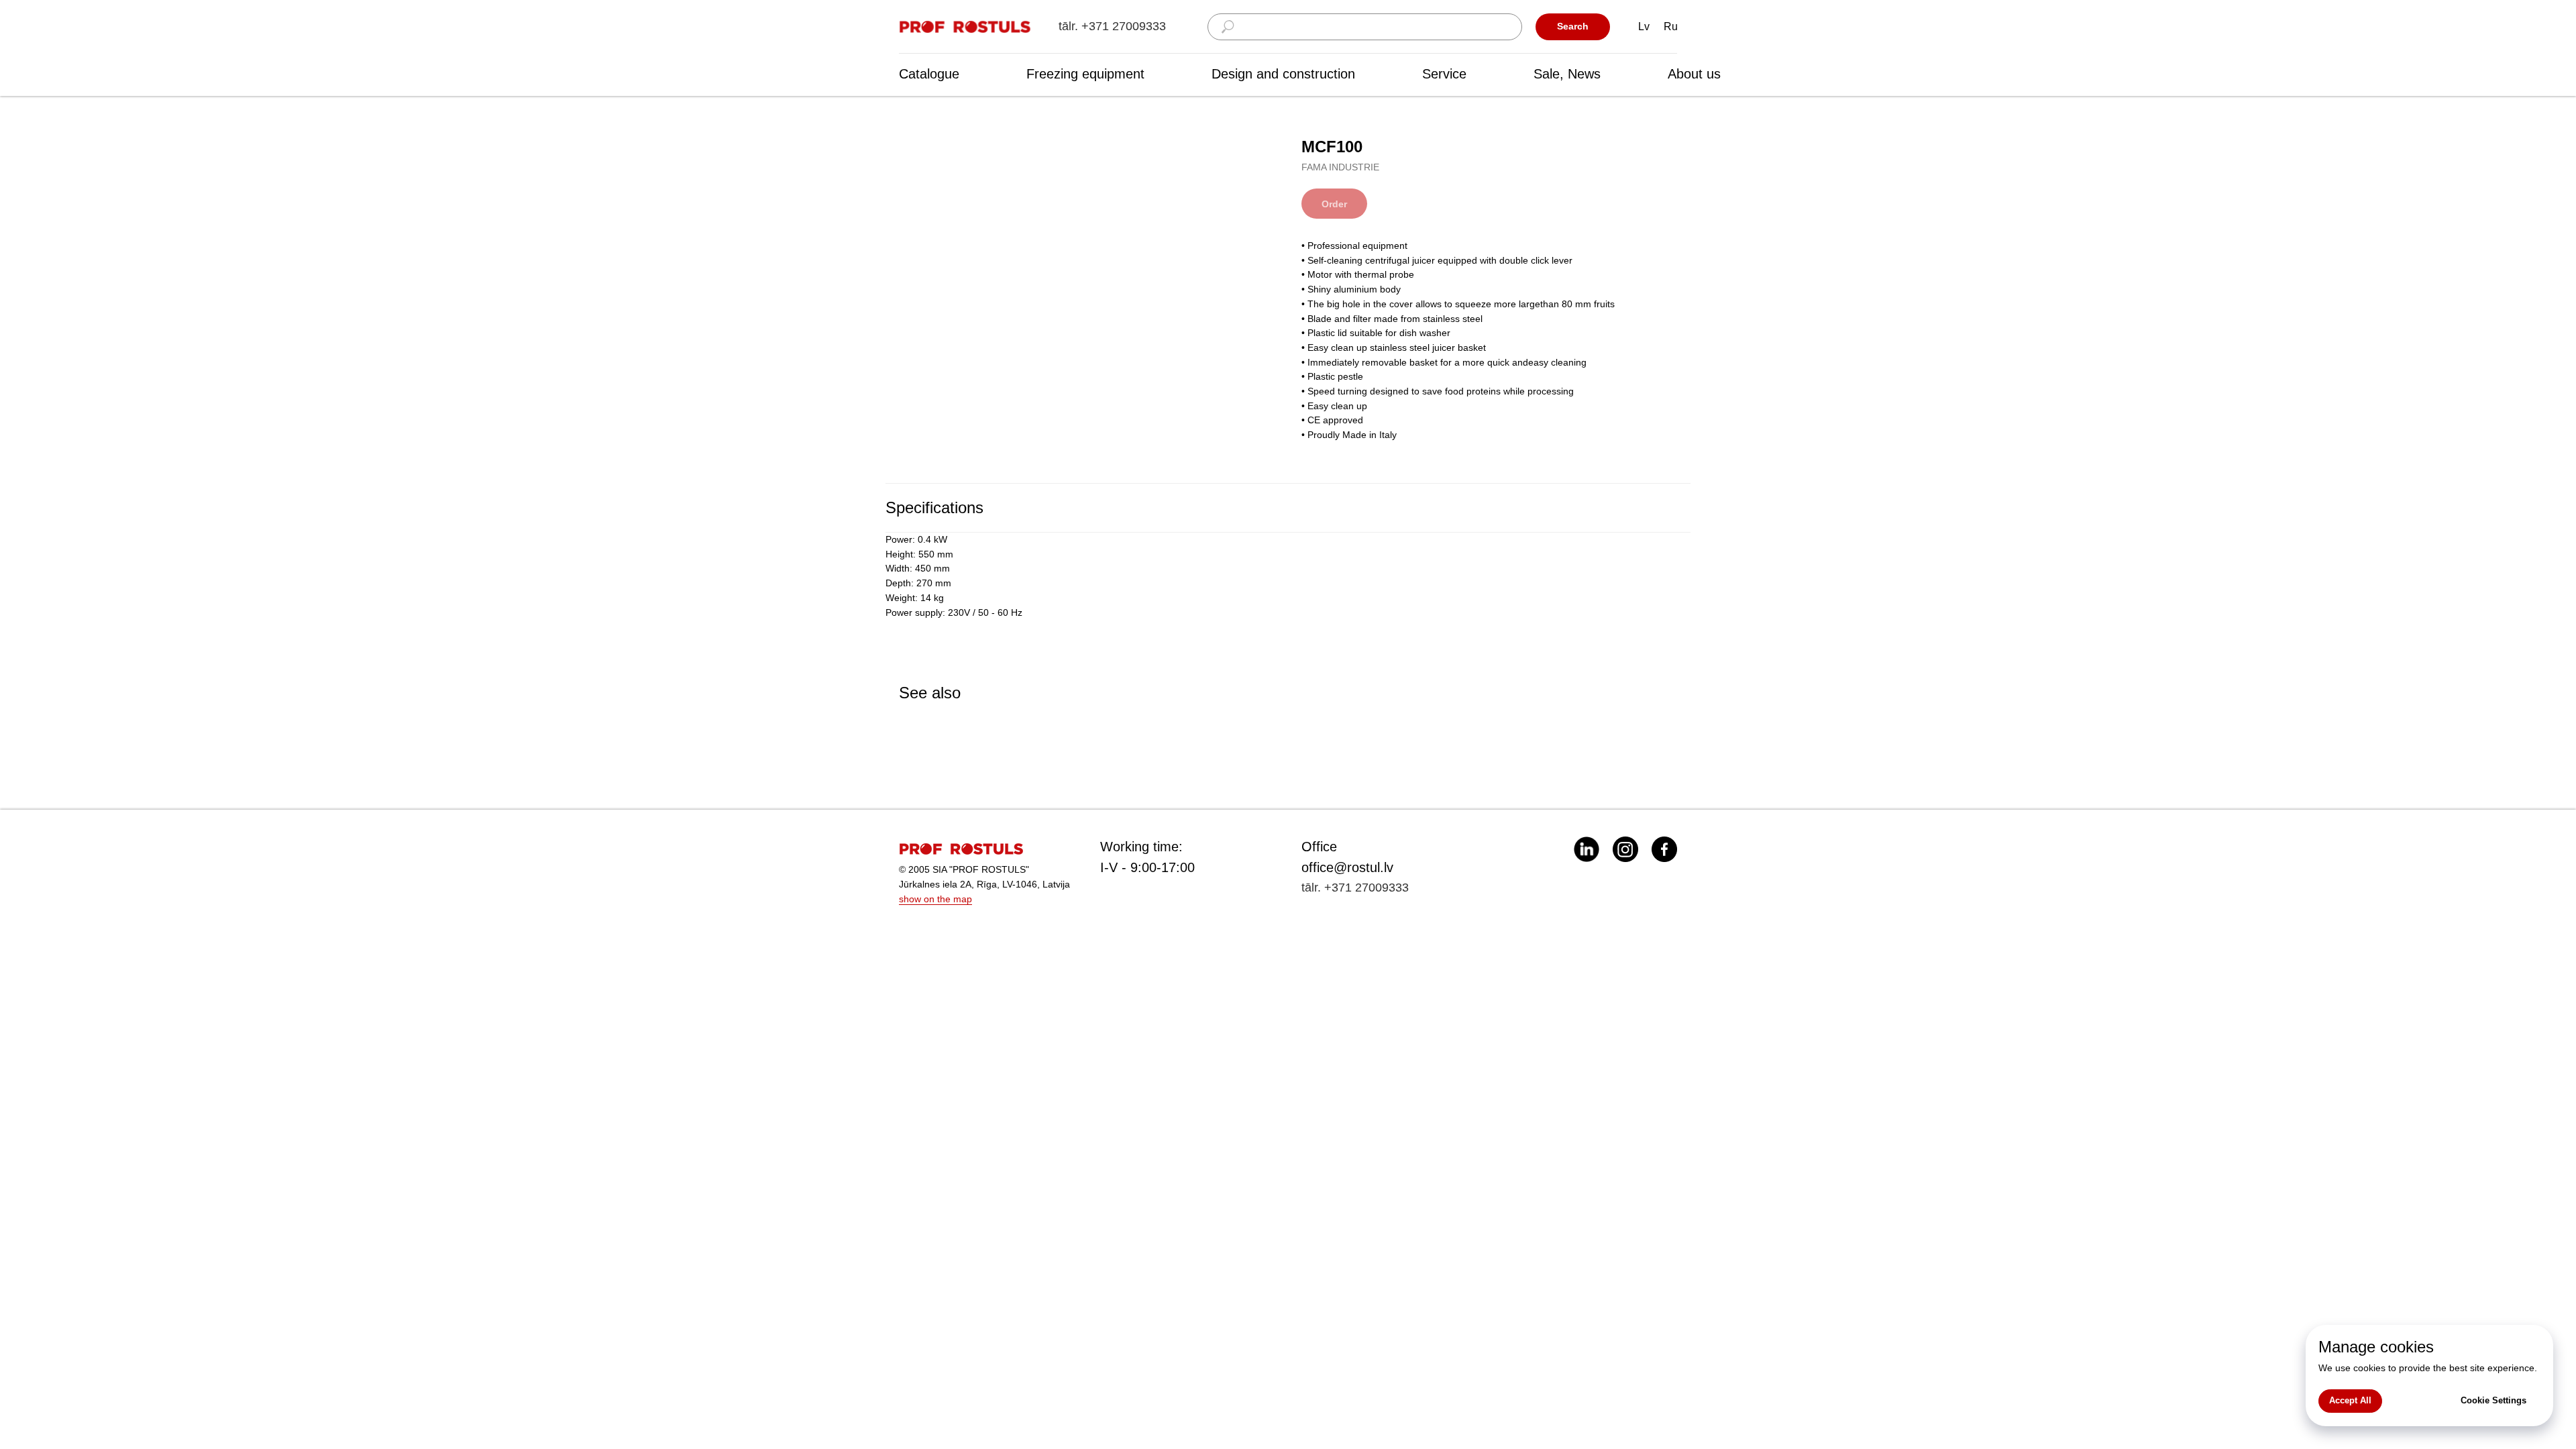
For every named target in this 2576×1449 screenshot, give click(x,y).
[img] (966, 27)
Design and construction (1283, 74)
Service (1444, 74)
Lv (1644, 26)
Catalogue (929, 74)
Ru (1671, 26)
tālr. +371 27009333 (1112, 26)
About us (1694, 74)
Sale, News (1567, 74)
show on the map (935, 899)
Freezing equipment (1085, 74)
